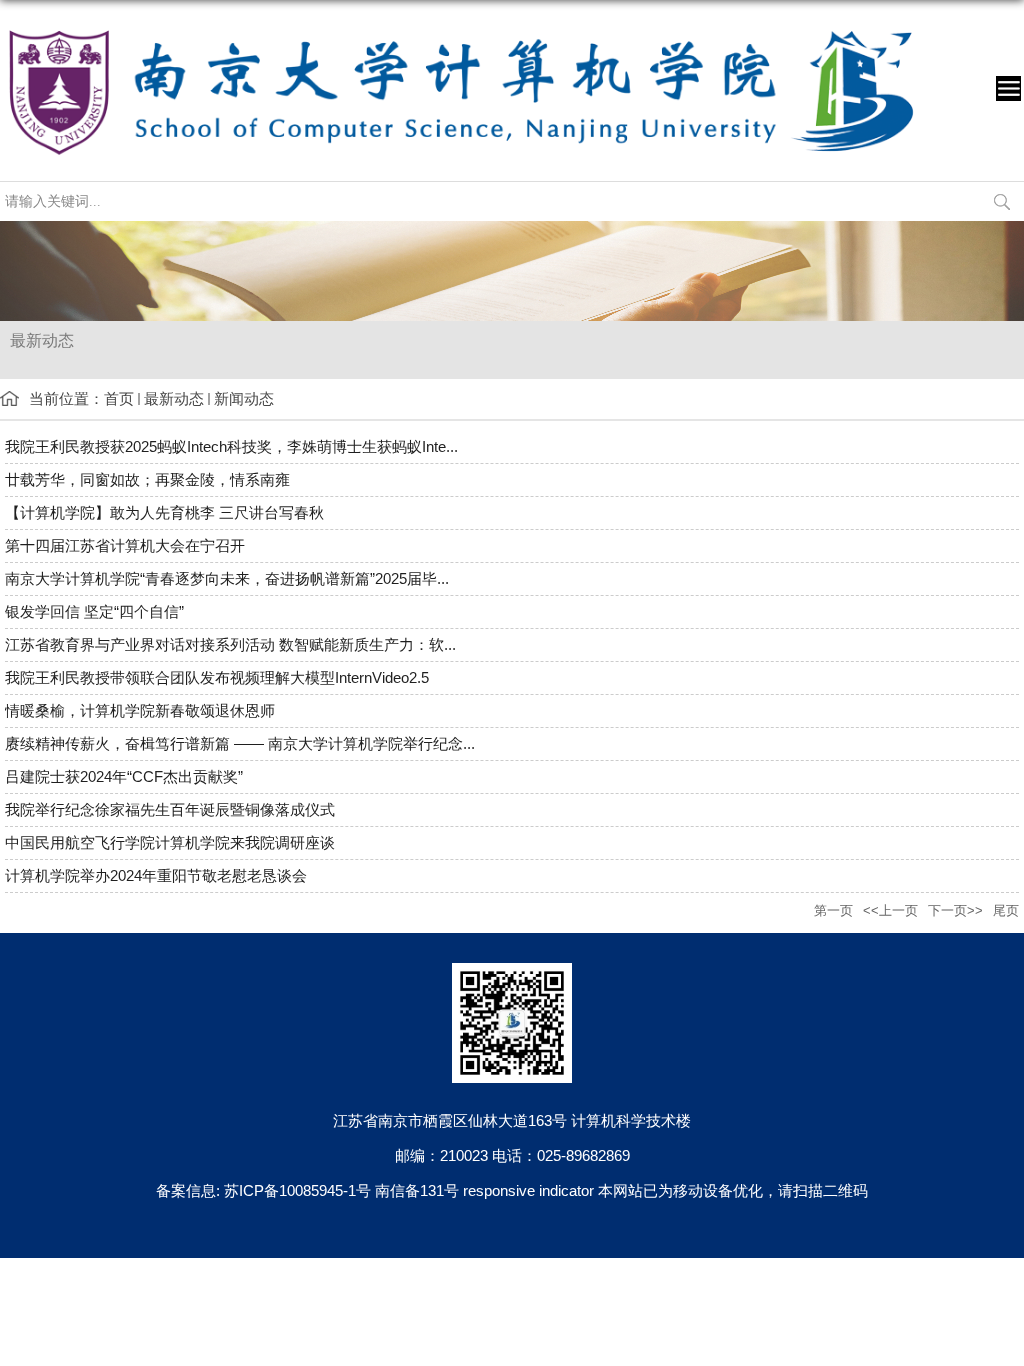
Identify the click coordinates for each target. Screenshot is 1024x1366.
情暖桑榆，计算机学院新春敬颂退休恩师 (140, 710)
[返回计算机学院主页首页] (461, 26)
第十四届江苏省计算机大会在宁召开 (125, 545)
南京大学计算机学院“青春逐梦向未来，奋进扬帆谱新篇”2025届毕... (227, 578)
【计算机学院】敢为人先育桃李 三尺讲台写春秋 (164, 512)
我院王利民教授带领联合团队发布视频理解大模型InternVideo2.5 (217, 677)
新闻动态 (244, 398)
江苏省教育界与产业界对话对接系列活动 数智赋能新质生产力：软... (230, 644)
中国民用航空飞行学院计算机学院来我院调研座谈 (170, 842)
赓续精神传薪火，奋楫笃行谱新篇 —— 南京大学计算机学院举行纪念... (240, 743)
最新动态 (174, 398)
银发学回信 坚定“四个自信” (94, 611)
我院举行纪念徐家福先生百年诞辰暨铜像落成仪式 (170, 809)
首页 (119, 398)
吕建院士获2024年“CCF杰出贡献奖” (124, 776)
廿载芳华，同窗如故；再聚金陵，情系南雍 (147, 479)
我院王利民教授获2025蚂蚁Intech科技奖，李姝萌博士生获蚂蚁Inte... (231, 446)
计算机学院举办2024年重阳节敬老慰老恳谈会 (156, 875)
